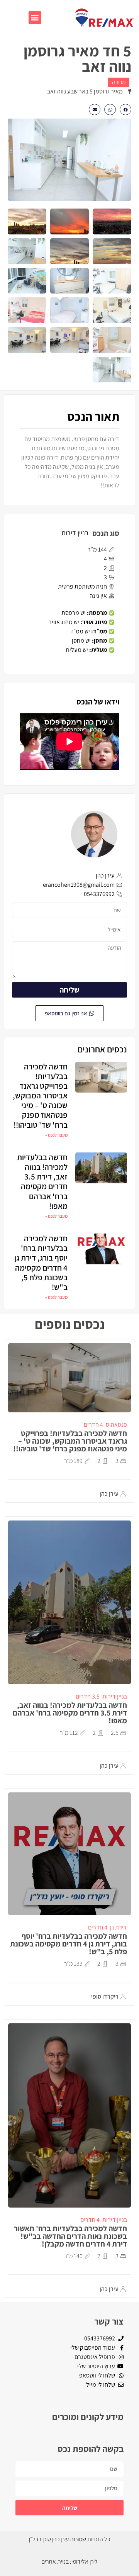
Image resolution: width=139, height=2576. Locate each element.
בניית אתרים (55, 2562)
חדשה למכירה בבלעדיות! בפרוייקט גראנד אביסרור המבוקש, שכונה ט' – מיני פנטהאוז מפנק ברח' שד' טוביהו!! (40, 1096)
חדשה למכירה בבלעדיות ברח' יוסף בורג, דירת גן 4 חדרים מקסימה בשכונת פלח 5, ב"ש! (41, 1263)
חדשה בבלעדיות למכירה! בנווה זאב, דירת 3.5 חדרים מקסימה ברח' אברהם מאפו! (42, 1182)
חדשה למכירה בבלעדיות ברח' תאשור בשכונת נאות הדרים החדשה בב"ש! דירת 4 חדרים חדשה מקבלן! (70, 2236)
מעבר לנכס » (56, 1135)
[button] (35, 18)
